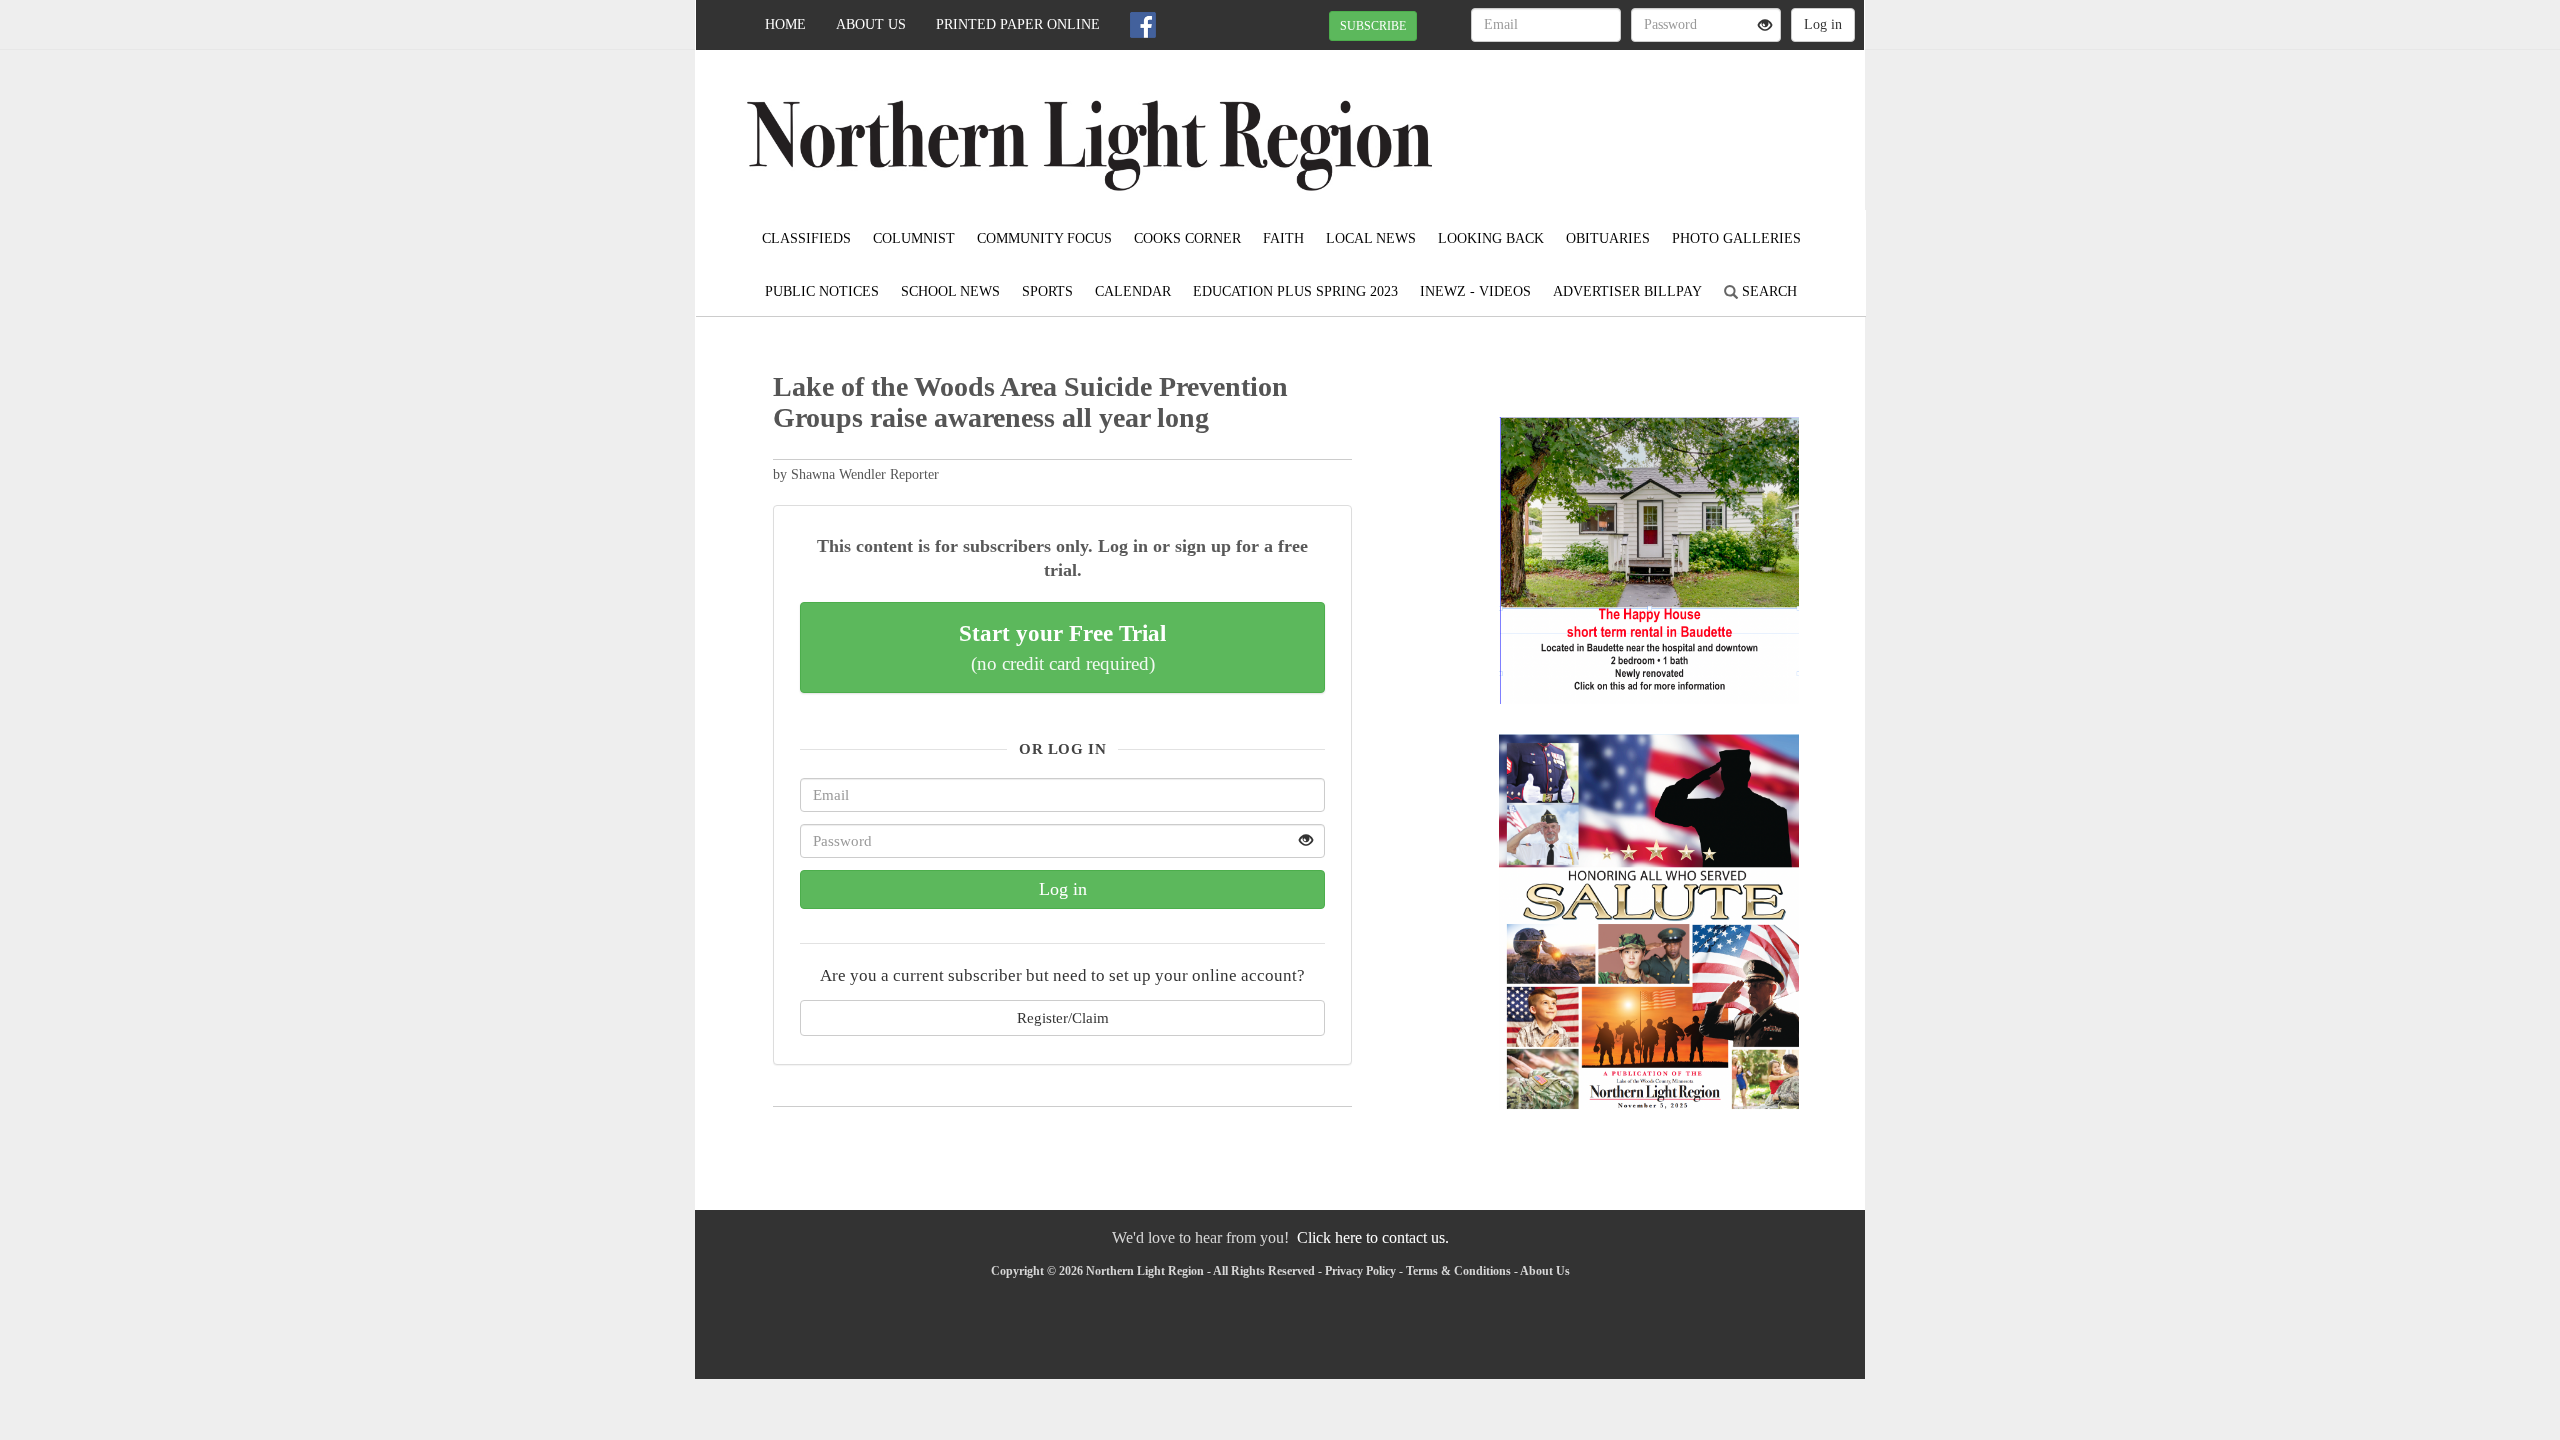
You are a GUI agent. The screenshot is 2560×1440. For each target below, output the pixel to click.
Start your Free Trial (1062, 647)
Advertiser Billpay (1627, 291)
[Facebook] (1143, 25)
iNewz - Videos (1475, 291)
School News (950, 291)
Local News (1371, 238)
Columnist (914, 238)
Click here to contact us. (1373, 1237)
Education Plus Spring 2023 (1295, 291)
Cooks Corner (1187, 238)
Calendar (1133, 291)
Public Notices (822, 291)
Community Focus (1044, 238)
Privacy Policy (1360, 1271)
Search (1767, 291)
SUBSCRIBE (1373, 26)
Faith (1283, 238)
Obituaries (1608, 238)
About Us (871, 24)
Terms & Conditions (1458, 1271)
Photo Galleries (1736, 238)
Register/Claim (1063, 1017)
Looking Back (1491, 238)
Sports (1047, 291)
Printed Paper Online (1018, 24)
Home (785, 24)
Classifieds (806, 238)
